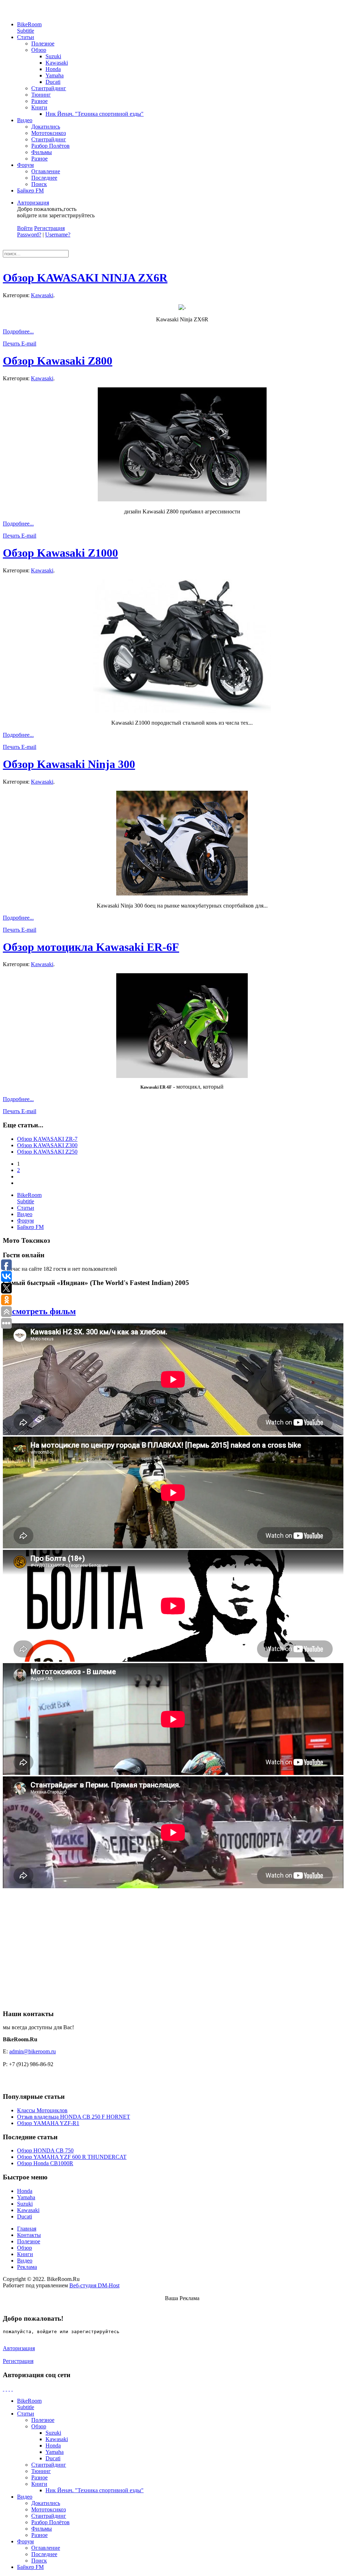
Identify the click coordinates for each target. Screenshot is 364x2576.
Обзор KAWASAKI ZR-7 (47, 1139)
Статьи (26, 37)
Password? (29, 235)
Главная (27, 2229)
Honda (53, 69)
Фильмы (42, 152)
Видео (25, 120)
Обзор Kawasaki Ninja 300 (69, 764)
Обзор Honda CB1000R (45, 2163)
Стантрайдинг (49, 88)
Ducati (53, 82)
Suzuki (53, 56)
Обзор (39, 50)
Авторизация (33, 203)
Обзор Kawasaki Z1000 (60, 553)
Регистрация (49, 228)
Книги (39, 107)
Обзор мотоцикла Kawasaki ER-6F (91, 947)
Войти (25, 228)
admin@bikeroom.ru (33, 2051)
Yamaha (55, 75)
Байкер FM (30, 190)
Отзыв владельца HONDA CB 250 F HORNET (74, 2117)
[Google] (6, 2389)
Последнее (44, 178)
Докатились (46, 127)
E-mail (29, 344)
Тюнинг (41, 95)
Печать (12, 344)
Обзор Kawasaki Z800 (58, 361)
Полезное (43, 43)
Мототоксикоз (49, 133)
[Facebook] (4, 2389)
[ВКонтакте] (9, 2389)
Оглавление (46, 171)
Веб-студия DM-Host (94, 2285)
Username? (58, 235)
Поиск (39, 184)
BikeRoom (29, 28)
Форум (25, 165)
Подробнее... (18, 331)
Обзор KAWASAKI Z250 (47, 1152)
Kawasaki (57, 63)
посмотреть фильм (39, 1311)
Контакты (29, 2235)
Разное (39, 101)
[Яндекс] (12, 2389)
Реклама (27, 2267)
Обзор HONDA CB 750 (45, 2150)
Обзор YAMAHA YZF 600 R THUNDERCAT (72, 2157)
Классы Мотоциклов (42, 2110)
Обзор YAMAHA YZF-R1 (48, 2123)
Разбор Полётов (50, 146)
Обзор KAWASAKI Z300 (47, 1145)
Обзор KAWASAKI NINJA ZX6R (85, 278)
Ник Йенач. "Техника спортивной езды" (95, 114)
